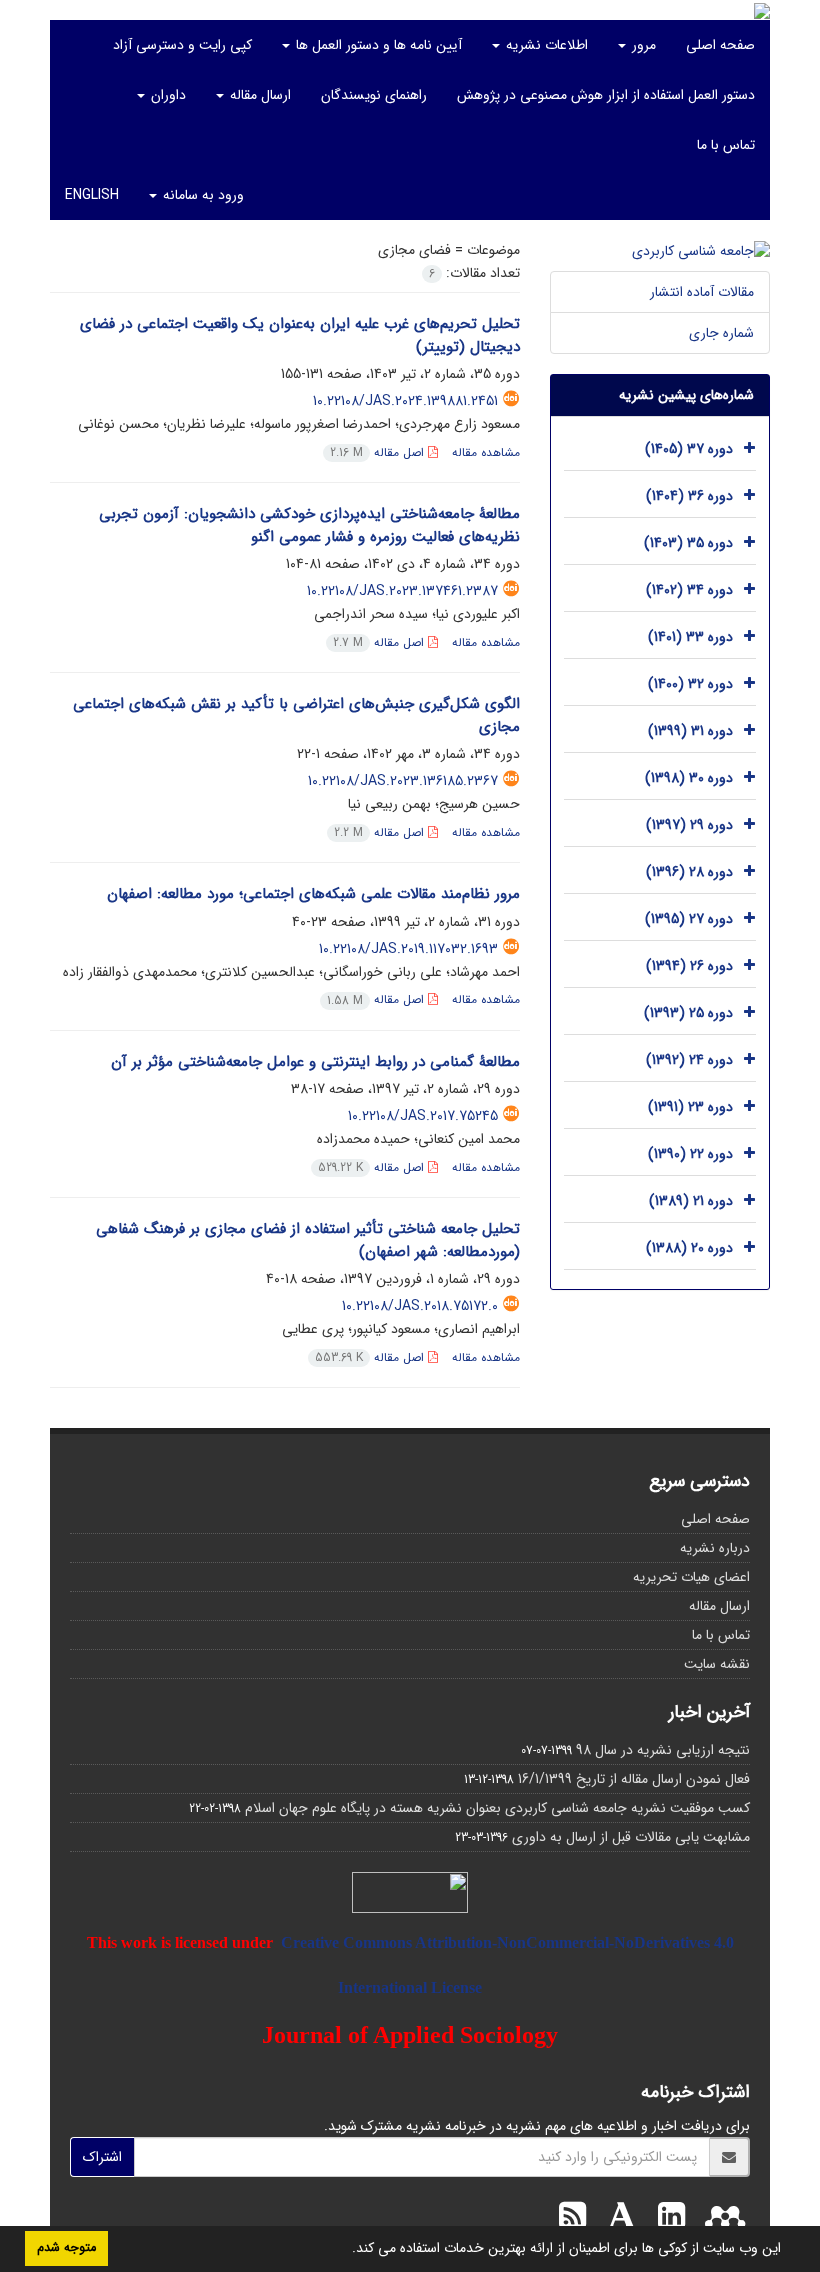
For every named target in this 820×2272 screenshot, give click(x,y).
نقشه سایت (717, 1664)
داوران (166, 95)
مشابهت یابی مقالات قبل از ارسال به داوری (631, 1837)
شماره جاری (721, 333)
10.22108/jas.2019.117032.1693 (408, 949)
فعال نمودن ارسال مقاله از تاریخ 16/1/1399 (634, 1779)
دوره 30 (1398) (689, 778)
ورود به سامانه (201, 195)
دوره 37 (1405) (689, 449)
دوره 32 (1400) (690, 684)
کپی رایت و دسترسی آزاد (182, 45)
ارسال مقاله (258, 95)
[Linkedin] (666, 2219)
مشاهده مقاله (486, 452)
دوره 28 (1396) (689, 872)
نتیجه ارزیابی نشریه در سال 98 (663, 1750)
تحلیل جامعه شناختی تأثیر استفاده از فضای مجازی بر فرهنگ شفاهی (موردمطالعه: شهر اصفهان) (308, 1240)
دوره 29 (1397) (689, 825)
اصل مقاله (379, 452)
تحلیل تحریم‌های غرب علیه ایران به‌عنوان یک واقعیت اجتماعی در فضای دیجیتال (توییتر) (300, 335)
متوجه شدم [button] (66, 2248)
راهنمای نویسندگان (374, 95)
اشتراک (102, 2157)
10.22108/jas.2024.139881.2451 (405, 401)
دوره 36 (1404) (689, 496)
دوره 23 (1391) (690, 1107)
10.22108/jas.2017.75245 (423, 1116)
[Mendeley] (720, 2219)
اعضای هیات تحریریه (691, 1577)
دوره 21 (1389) (691, 1201)
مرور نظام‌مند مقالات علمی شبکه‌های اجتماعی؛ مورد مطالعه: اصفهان (313, 894)
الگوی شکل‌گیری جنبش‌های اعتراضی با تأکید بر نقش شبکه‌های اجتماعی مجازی (296, 715)
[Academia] (617, 2219)
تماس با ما (726, 145)
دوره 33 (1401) (690, 637)
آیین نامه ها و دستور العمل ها (377, 45)
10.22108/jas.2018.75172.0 (420, 1306)
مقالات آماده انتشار (702, 292)
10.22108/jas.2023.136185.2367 (403, 781)
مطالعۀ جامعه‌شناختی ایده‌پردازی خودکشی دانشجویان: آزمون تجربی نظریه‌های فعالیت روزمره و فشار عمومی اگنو (309, 525)
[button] (345, 2250)
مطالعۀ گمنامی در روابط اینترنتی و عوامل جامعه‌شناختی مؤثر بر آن (315, 1062)
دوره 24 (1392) (689, 1060)
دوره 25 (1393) (688, 1013)
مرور (642, 45)
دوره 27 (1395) (689, 919)
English (92, 195)
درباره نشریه (715, 1548)
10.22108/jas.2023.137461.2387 (402, 591)
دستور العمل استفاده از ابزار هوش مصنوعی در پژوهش (606, 95)
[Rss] (572, 2219)
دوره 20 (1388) (689, 1248)
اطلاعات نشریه (545, 45)
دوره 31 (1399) (690, 731)
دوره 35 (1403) (688, 543)
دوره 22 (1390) (690, 1154)
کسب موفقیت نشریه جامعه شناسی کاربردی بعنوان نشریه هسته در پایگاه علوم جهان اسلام (497, 1808)
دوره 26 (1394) (689, 966)
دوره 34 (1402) (689, 590)
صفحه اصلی (720, 45)
